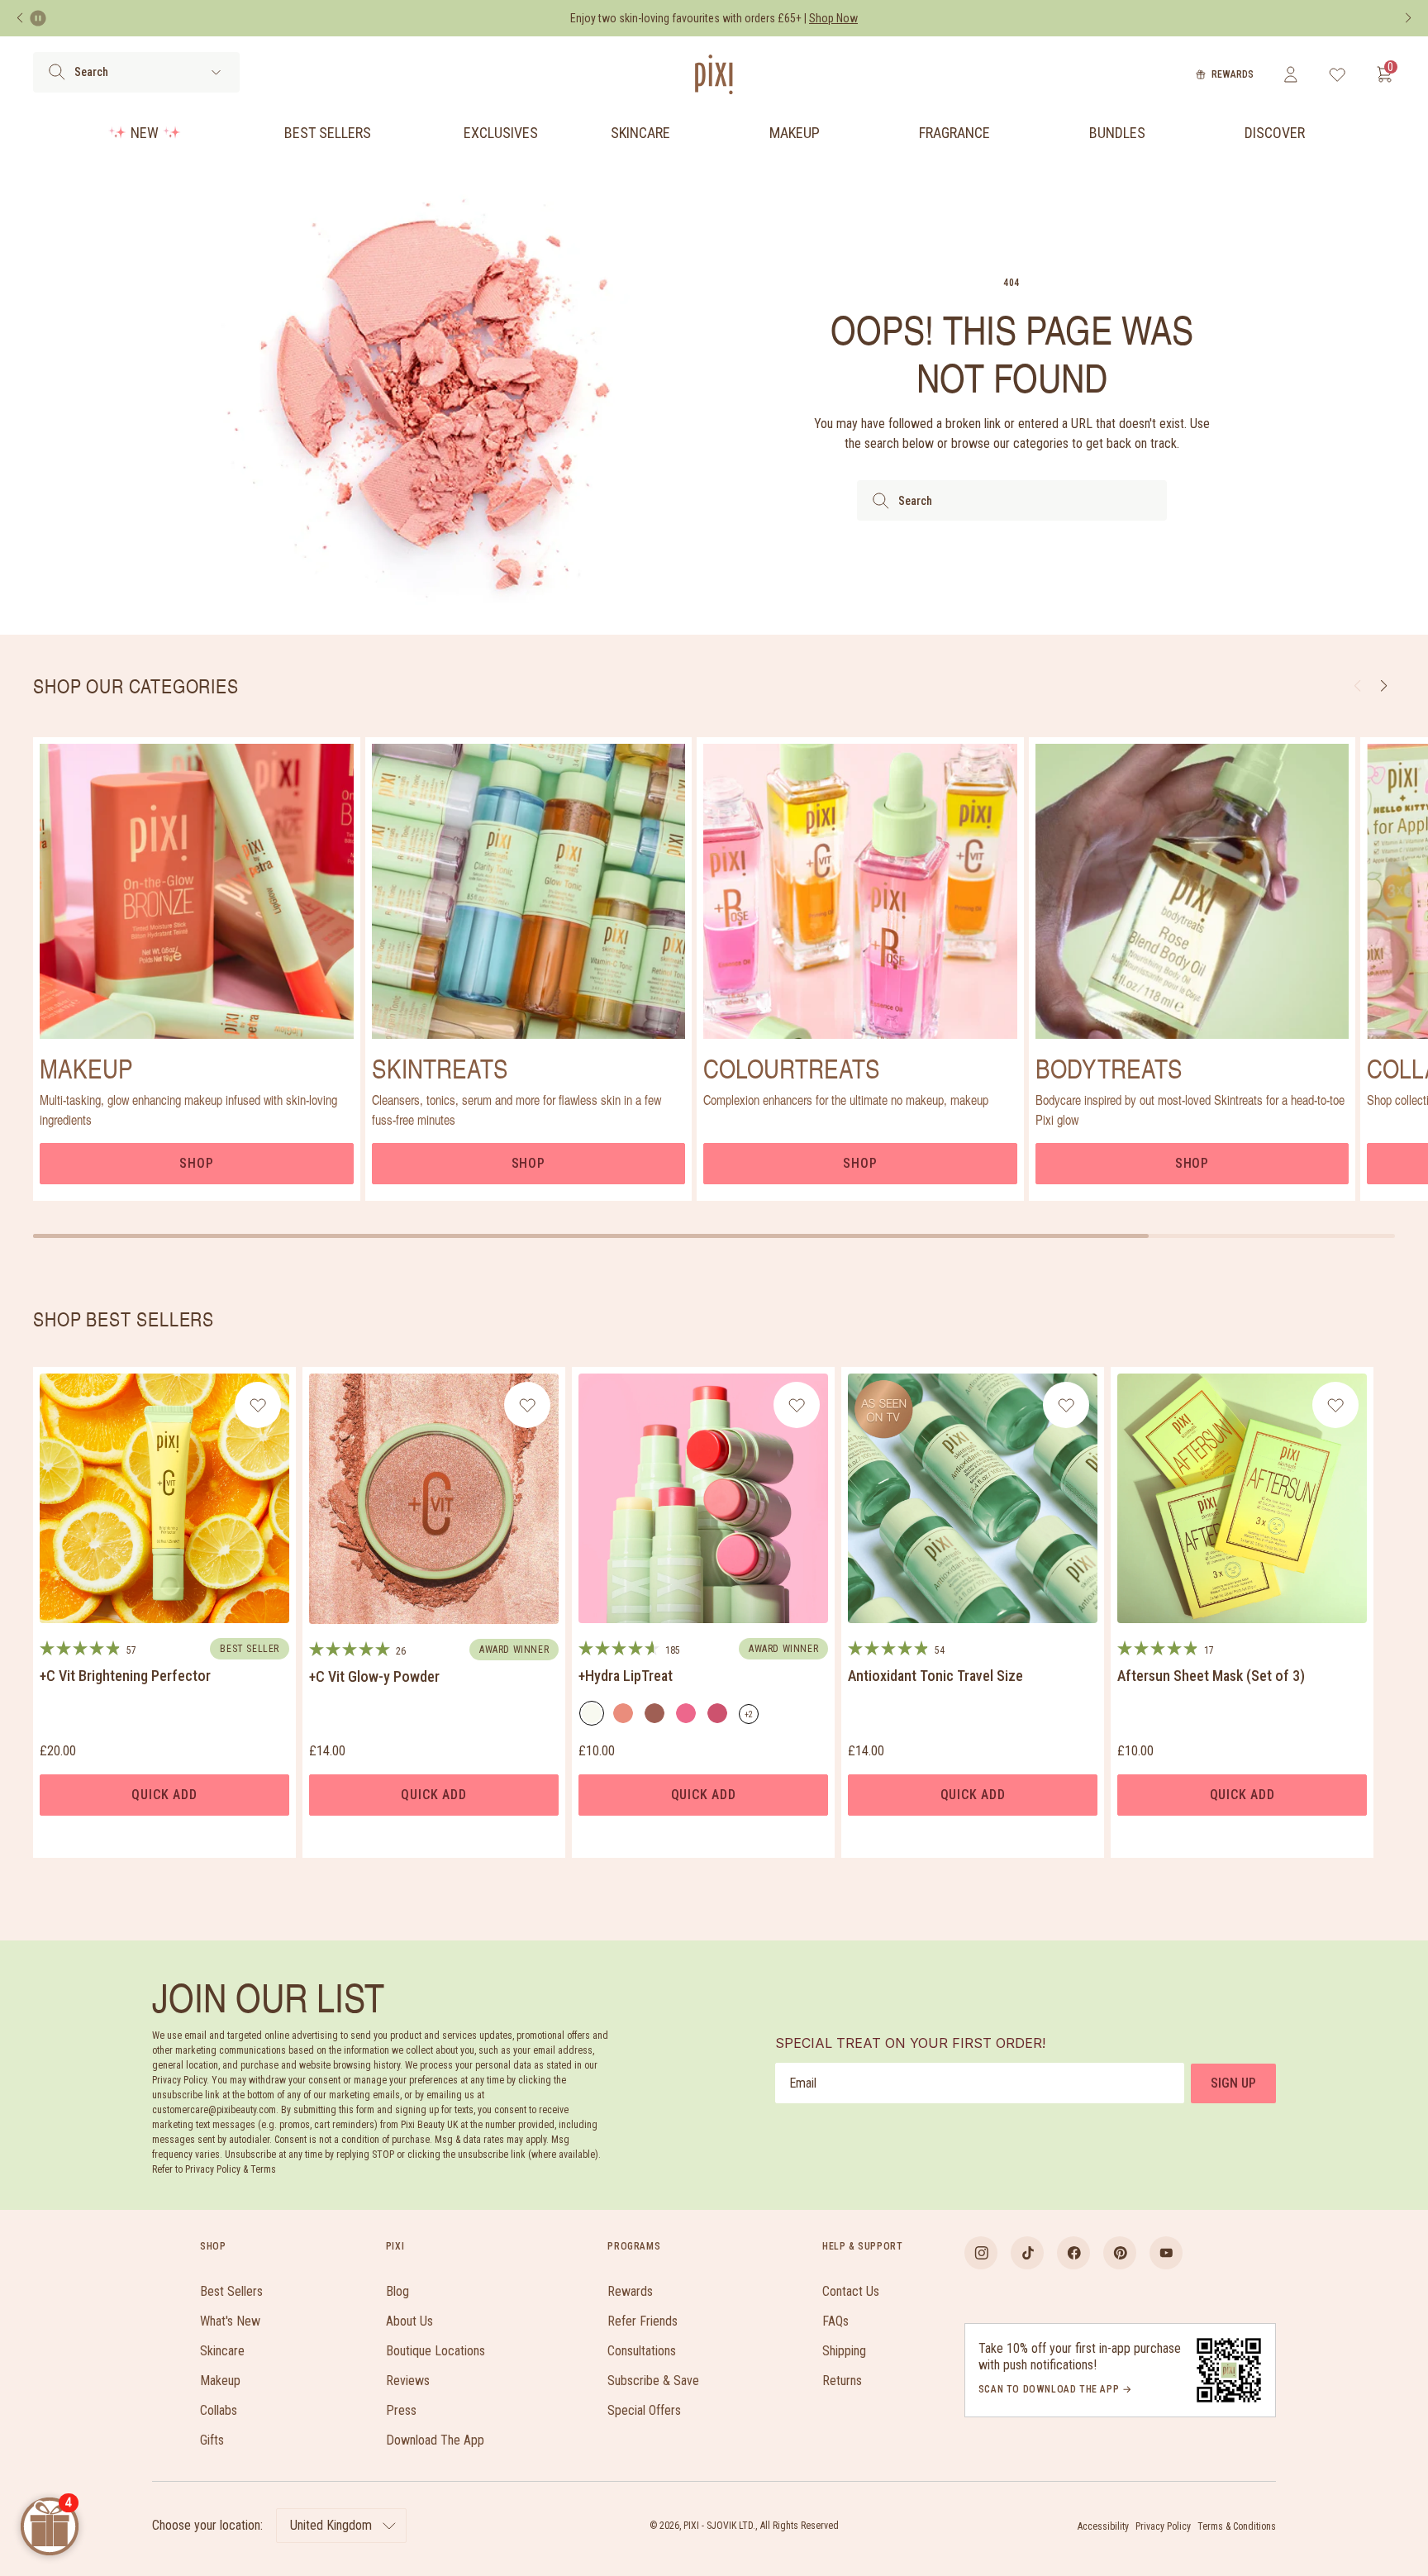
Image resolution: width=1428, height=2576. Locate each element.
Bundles (1117, 133)
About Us (409, 2321)
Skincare (640, 133)
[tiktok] (1027, 2253)
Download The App (435, 2440)
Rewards (1233, 74)
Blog (397, 2291)
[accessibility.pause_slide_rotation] (38, 18)
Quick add (164, 1795)
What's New (230, 2321)
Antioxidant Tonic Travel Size (935, 1676)
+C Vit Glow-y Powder (374, 1676)
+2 (752, 1717)
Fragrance (954, 133)
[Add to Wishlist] (258, 1405)
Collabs (219, 2410)
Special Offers (644, 2410)
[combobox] (1012, 500)
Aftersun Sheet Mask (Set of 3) (1211, 1676)
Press (401, 2410)
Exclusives (501, 133)
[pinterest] (1120, 2253)
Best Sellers (328, 133)
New (145, 133)
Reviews (408, 2381)
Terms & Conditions (1237, 2526)
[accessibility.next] (1408, 18)
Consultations (642, 2351)
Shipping (844, 2351)
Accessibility (1103, 2526)
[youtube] (1166, 2253)
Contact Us (851, 2291)
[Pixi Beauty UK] (714, 74)
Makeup (795, 133)
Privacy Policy (1163, 2526)
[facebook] (1073, 2253)
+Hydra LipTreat (626, 1676)
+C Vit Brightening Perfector (125, 1676)
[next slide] (1384, 686)
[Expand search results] (216, 72)
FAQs (835, 2321)
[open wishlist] (1338, 74)
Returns (842, 2381)
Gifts (212, 2440)
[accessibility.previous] (20, 18)
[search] (57, 72)
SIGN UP (1233, 2083)
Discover (1275, 133)
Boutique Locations (436, 2351)
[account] (1290, 74)
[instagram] (981, 2253)
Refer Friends (643, 2321)
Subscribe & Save (653, 2381)
